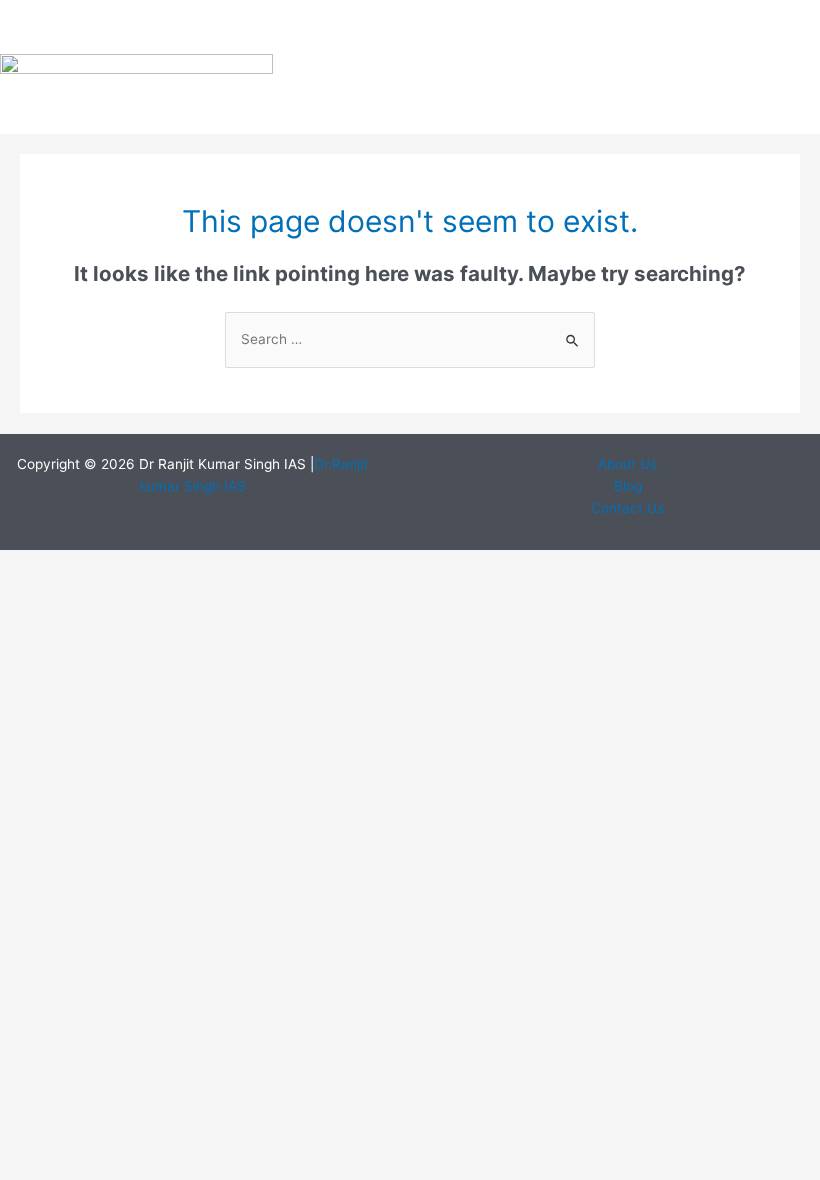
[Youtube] (726, 92)
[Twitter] (726, 35)
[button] (454, 67)
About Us (627, 464)
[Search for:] (410, 339)
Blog (628, 486)
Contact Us (627, 508)
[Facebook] (667, 35)
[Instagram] (785, 35)
